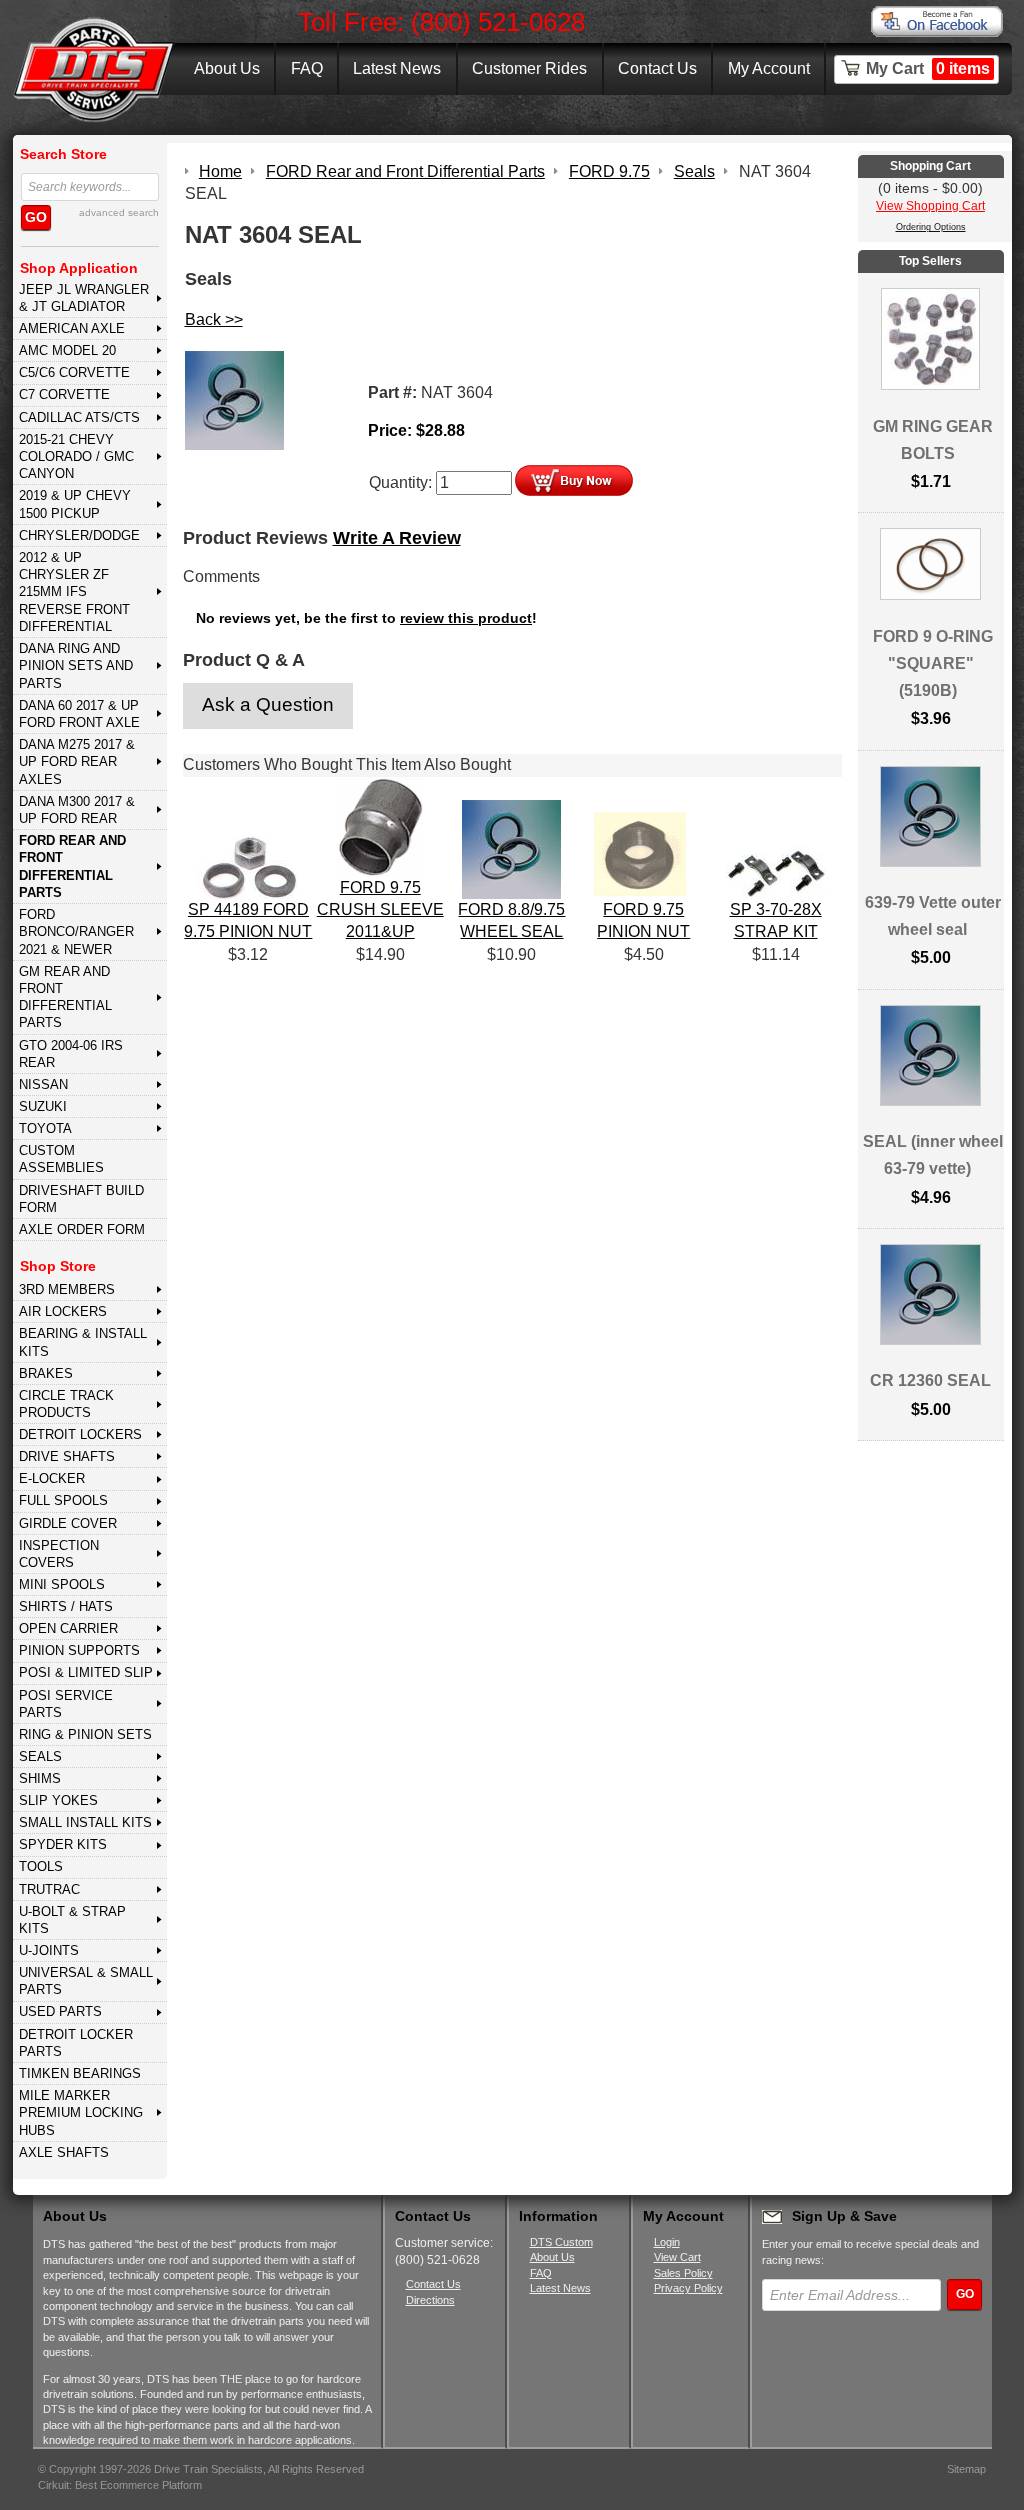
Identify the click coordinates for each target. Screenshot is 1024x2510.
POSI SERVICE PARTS (66, 1704)
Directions (430, 2300)
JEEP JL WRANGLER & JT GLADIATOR (84, 298)
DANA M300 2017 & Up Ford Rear (77, 810)
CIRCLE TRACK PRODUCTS (66, 1404)
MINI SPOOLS (62, 1584)
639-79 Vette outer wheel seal (933, 916)
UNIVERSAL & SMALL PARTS (86, 1981)
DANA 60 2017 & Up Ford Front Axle (79, 714)
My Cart (928, 68)
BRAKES (46, 1373)
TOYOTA (45, 1128)
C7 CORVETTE (64, 394)
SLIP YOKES (58, 1800)
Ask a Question (268, 704)
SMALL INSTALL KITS (85, 1822)
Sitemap (966, 2469)
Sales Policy (683, 2273)
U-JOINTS (49, 1950)
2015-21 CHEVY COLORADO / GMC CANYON (76, 457)
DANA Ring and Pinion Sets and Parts (76, 666)
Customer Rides (529, 68)
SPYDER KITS (63, 1844)
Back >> (214, 319)
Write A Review (397, 538)
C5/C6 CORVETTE (74, 372)
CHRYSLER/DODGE (79, 535)
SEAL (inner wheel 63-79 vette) (933, 1155)
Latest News (397, 68)
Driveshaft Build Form (81, 1199)
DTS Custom (561, 2242)
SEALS (40, 1756)
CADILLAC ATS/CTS (79, 417)
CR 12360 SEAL (930, 1380)
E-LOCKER (52, 1478)
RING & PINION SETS (85, 1734)
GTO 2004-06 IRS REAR (71, 1054)
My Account (769, 68)
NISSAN (43, 1084)
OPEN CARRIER (68, 1628)
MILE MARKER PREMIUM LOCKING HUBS (81, 2113)
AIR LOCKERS (63, 1311)
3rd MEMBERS (67, 1289)
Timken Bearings (80, 2073)
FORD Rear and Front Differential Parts (72, 866)
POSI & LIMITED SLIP (86, 1672)
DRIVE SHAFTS (67, 1456)
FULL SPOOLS (63, 1500)
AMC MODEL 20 (67, 350)
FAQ (307, 68)
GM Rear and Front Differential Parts (65, 997)
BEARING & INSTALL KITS (83, 1342)
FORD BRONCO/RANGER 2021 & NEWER (76, 932)
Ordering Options (931, 227)
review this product (466, 618)
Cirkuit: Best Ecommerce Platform (120, 2485)
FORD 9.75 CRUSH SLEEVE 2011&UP (380, 910)
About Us (227, 68)
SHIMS (40, 1778)
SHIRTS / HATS (66, 1606)
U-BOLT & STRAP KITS (72, 1920)
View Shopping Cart (930, 206)
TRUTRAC (49, 1889)
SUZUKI (43, 1106)
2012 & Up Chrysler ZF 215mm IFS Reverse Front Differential (74, 592)
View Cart (677, 2257)
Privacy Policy (688, 2288)
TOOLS (41, 1866)
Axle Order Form (82, 1229)
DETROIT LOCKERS (80, 1434)
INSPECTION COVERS (59, 1554)
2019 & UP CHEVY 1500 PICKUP (75, 504)
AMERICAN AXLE (72, 328)
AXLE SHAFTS (64, 2152)
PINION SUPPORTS (79, 1650)
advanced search (119, 212)
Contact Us (657, 68)
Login (667, 2242)
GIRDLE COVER (68, 1523)
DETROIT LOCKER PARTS (76, 2043)
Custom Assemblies (61, 1159)
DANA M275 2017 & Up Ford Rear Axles (77, 762)
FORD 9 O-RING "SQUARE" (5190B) (933, 663)
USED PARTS (60, 2011)
